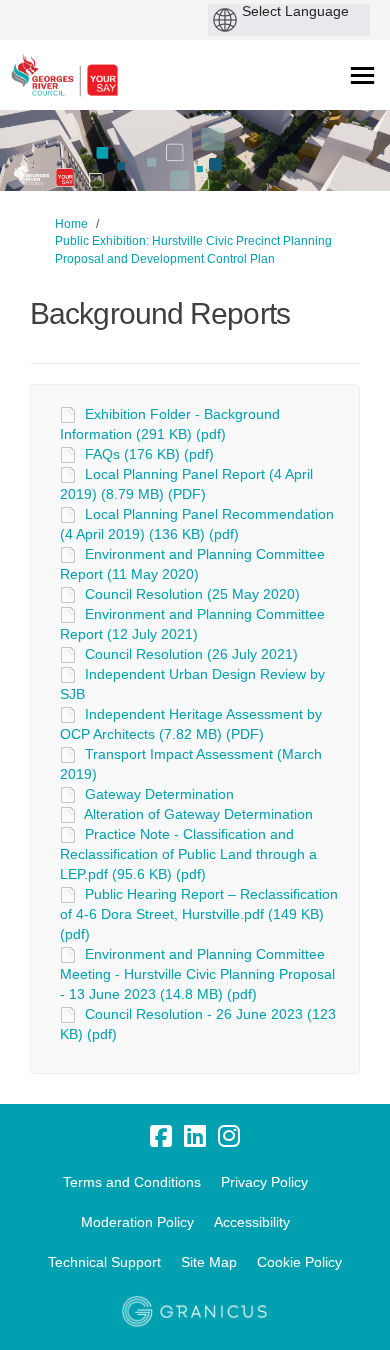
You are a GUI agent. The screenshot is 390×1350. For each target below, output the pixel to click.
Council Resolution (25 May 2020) (192, 594)
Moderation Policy (137, 1222)
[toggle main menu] (362, 75)
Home (71, 224)
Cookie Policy (299, 1262)
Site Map (209, 1262)
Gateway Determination (159, 794)
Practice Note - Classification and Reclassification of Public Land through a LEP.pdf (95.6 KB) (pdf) (188, 854)
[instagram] (229, 1136)
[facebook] (161, 1136)
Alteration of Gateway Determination (198, 814)
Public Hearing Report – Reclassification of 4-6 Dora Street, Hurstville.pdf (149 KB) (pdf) (199, 914)
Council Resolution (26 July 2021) (191, 654)
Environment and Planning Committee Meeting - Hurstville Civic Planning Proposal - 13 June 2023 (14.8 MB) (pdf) (197, 974)
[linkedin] (195, 1136)
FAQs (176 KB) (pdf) (149, 454)
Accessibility (252, 1222)
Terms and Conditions (132, 1182)
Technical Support (104, 1262)
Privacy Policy (264, 1182)
